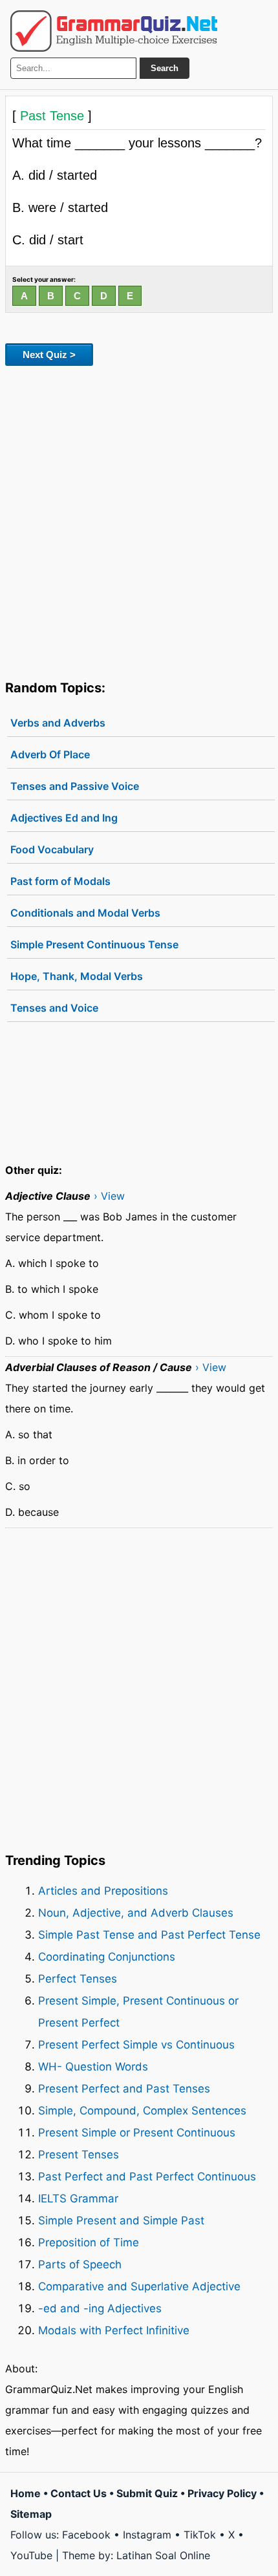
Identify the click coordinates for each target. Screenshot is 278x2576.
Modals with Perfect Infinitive (114, 2330)
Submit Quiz (147, 2493)
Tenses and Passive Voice (75, 786)
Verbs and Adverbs (58, 723)
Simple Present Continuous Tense (94, 944)
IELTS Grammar (78, 2198)
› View (109, 1196)
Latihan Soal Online (163, 2555)
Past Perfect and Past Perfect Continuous (147, 2177)
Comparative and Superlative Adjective (139, 2286)
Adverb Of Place (50, 754)
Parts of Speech (80, 2264)
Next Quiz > (49, 355)
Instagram (147, 2535)
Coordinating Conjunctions (107, 1957)
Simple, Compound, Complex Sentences (142, 2111)
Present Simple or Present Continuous (137, 2133)
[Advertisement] (139, 520)
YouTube (31, 2555)
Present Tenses (79, 2155)
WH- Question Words (93, 2067)
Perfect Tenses (78, 1979)
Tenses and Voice (54, 1008)
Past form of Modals (60, 881)
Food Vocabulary (52, 849)
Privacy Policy (222, 2493)
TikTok (200, 2535)
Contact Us (79, 2493)
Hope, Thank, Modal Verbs (77, 976)
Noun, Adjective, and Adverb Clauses (136, 1913)
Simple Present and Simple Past (121, 2220)
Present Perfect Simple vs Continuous (136, 2045)
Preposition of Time (89, 2242)
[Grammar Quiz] (114, 31)
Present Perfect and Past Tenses (124, 2089)
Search (165, 68)
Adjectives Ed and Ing (64, 818)
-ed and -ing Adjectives (100, 2308)
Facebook (86, 2535)
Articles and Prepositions (103, 1891)
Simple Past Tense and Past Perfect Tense (149, 1935)
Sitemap (31, 2514)
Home (26, 2493)
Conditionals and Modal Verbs (85, 913)
